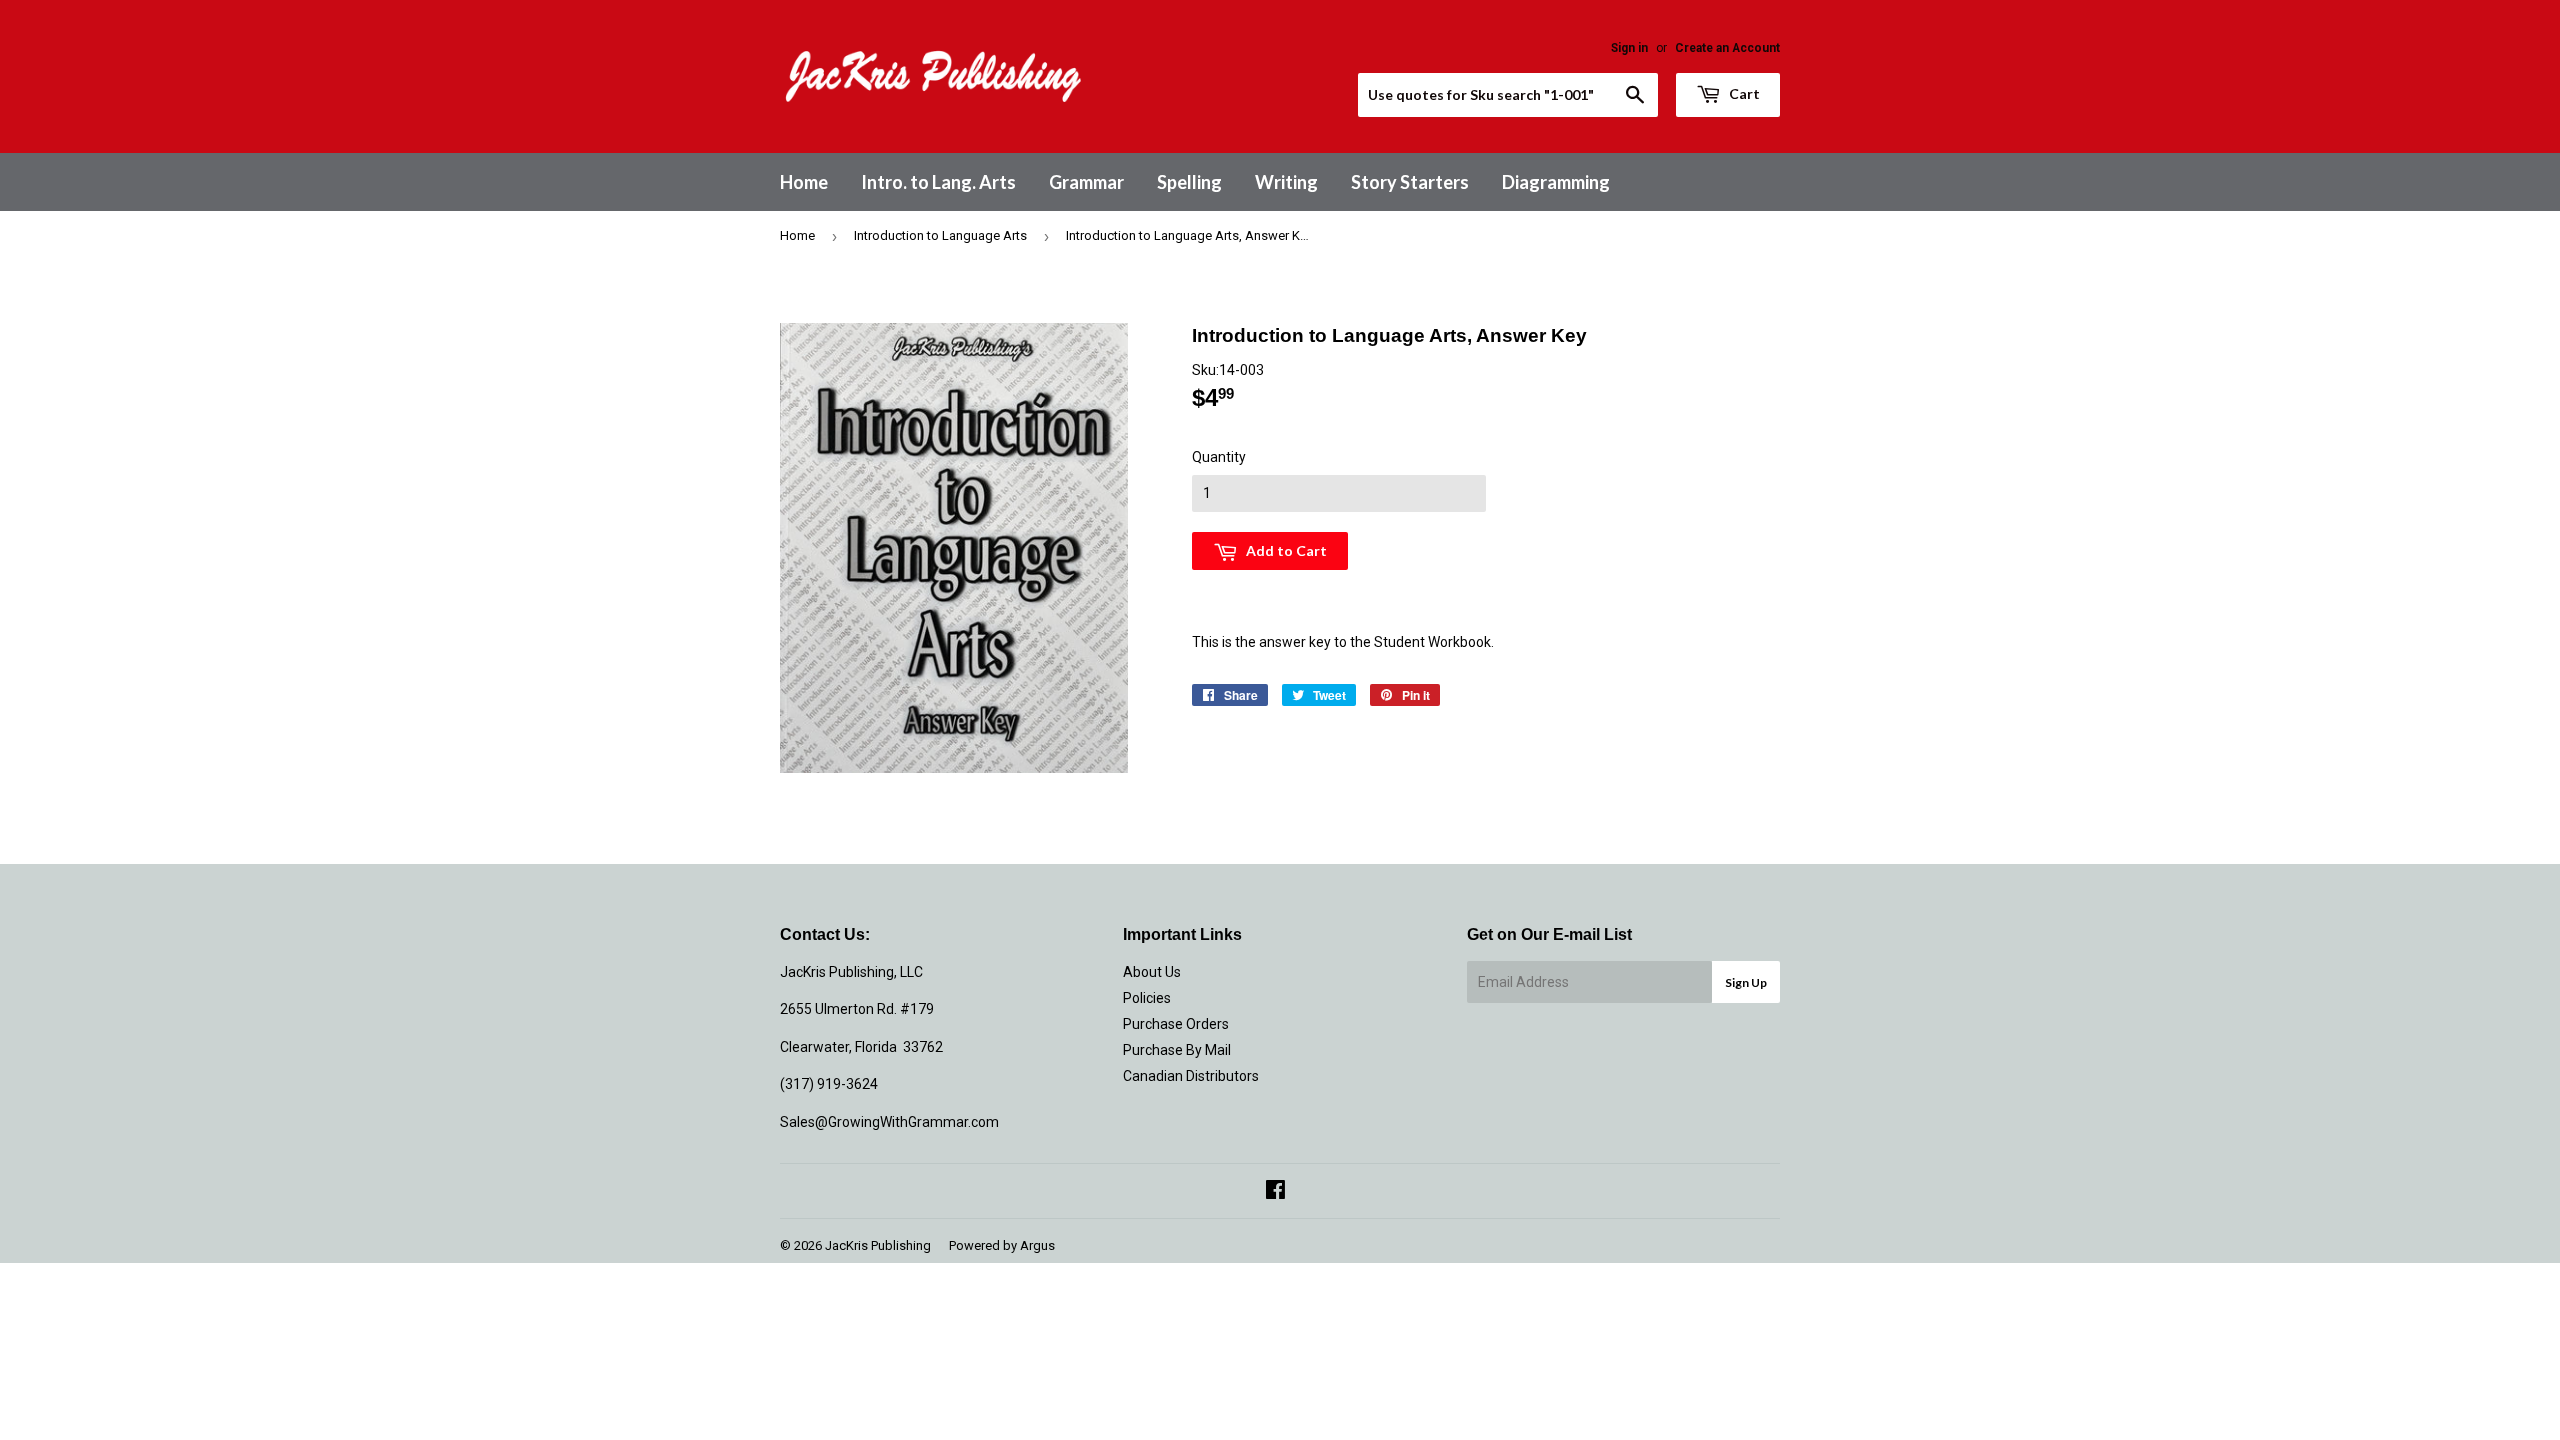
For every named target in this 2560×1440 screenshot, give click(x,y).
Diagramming (1556, 182)
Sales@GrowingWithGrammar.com (889, 1122)
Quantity (1219, 457)
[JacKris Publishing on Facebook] (1275, 1192)
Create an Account (1727, 48)
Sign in (1629, 48)
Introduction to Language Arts (940, 235)
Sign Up (1746, 982)
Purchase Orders (1176, 1024)
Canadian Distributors (1191, 1076)
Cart (1743, 93)
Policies (1147, 998)
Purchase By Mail (1177, 1050)
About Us (1152, 972)
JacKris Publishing (878, 1245)
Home (804, 182)
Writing (1286, 182)
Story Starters (1410, 182)
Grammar (1086, 182)
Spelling (1189, 182)
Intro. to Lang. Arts (938, 182)
